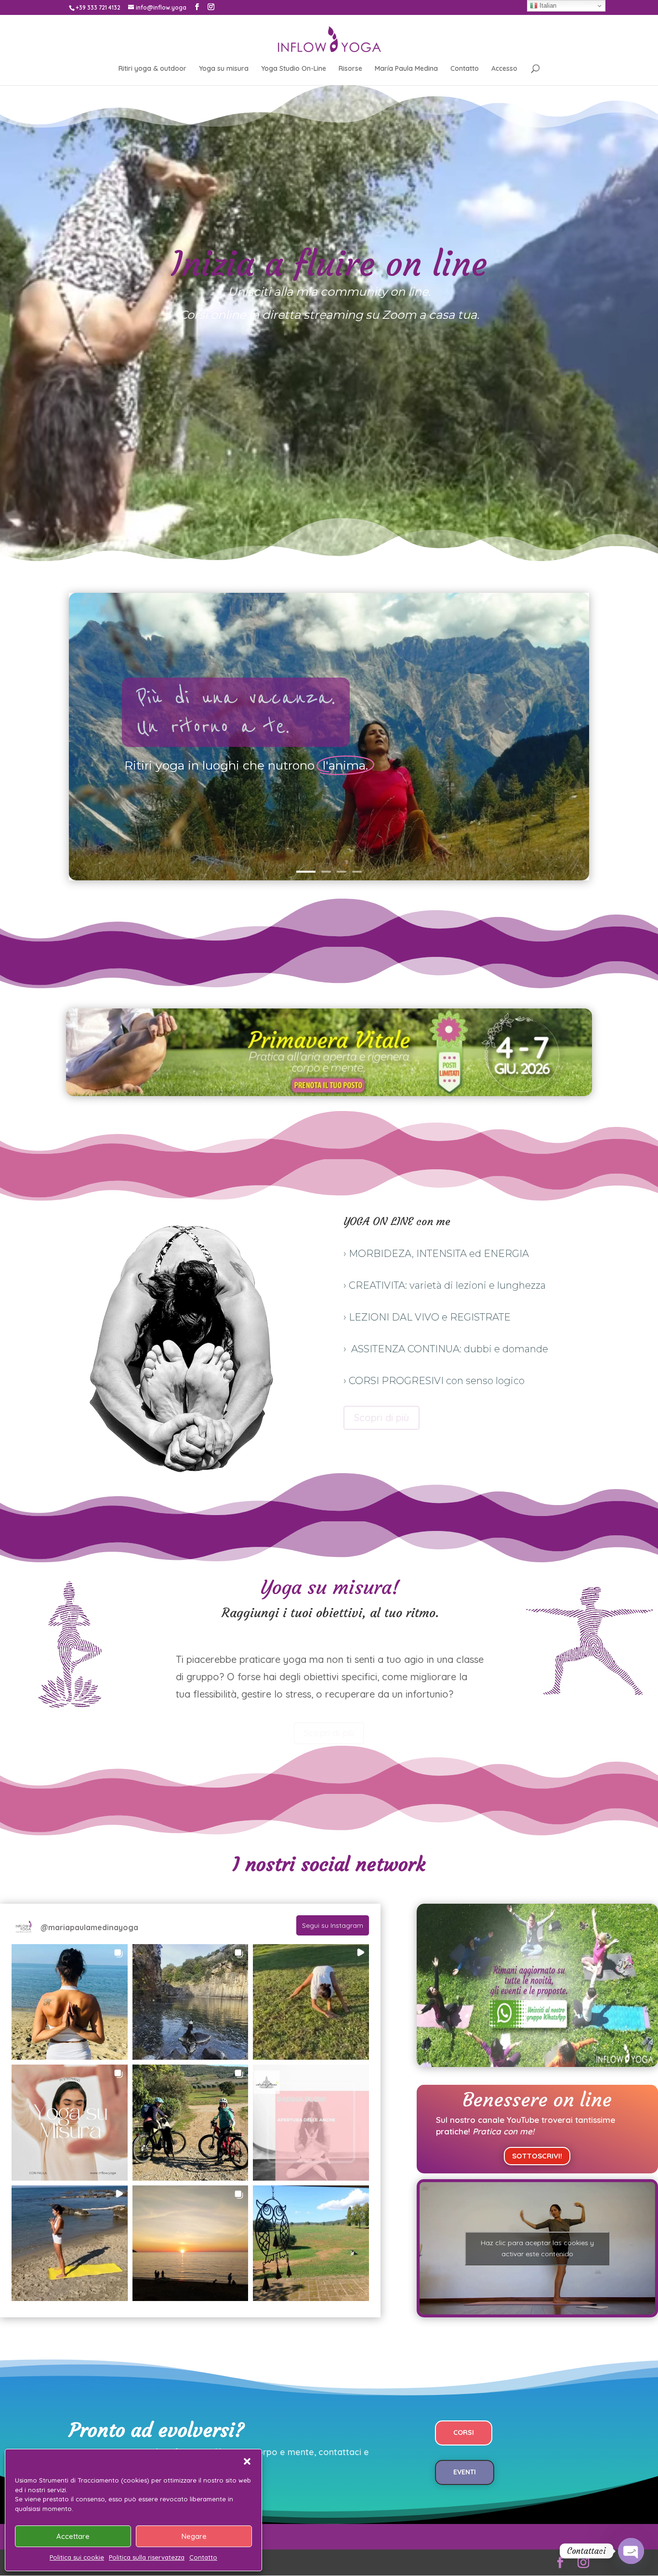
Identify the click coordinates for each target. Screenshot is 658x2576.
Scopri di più (382, 1418)
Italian (547, 6)
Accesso (504, 69)
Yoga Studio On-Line (294, 69)
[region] (329, 737)
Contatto (203, 2557)
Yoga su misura (224, 69)
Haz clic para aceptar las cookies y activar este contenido (537, 2248)
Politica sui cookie (77, 2557)
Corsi (464, 2432)
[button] (247, 2461)
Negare (194, 2536)
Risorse (350, 69)
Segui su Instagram (333, 1925)
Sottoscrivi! (537, 2156)
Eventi (465, 2472)
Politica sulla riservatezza (147, 2557)
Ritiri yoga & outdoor (152, 69)
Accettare (73, 2536)
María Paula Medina (406, 69)
